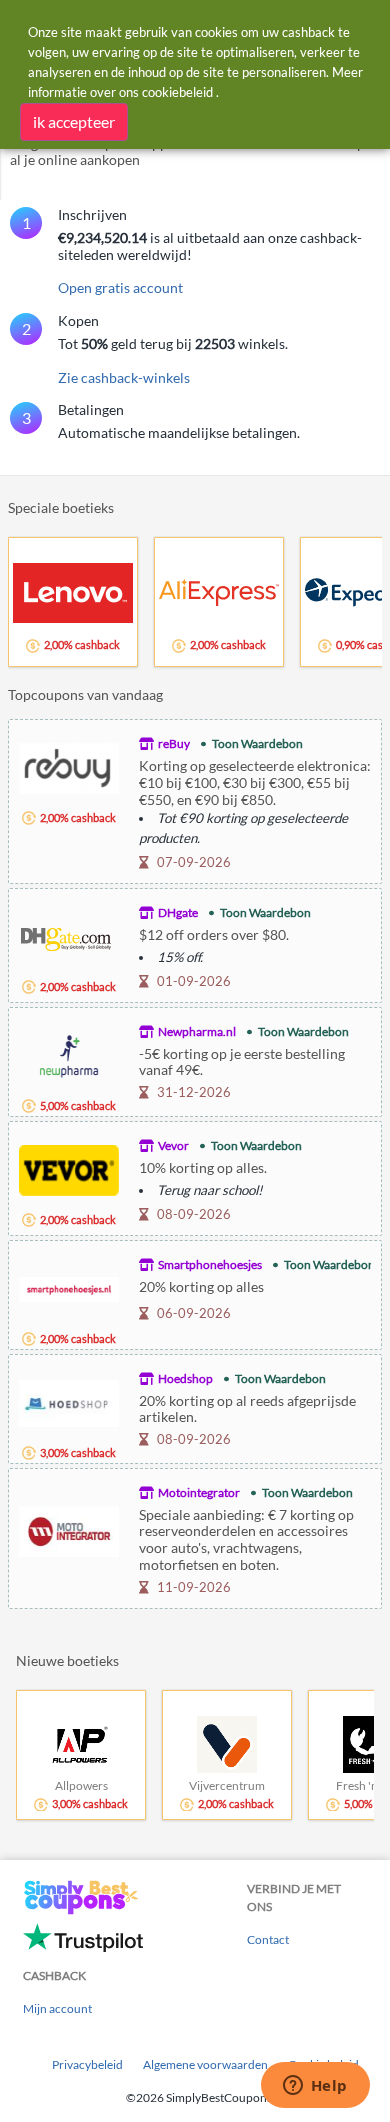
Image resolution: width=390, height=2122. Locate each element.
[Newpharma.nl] (69, 1054)
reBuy (174, 743)
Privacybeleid (87, 2064)
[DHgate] (69, 935)
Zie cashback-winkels (124, 377)
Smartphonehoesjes (210, 1264)
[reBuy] (69, 766)
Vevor (173, 1145)
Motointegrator (199, 1492)
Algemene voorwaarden (205, 2064)
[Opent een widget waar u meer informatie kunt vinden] (315, 2087)
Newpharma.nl (197, 1031)
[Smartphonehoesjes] (69, 1287)
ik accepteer (74, 121)
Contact (268, 1939)
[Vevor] (69, 1168)
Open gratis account (120, 287)
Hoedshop (185, 1378)
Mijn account (57, 2008)
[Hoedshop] (69, 1401)
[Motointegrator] (69, 1529)
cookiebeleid (177, 92)
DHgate (178, 912)
